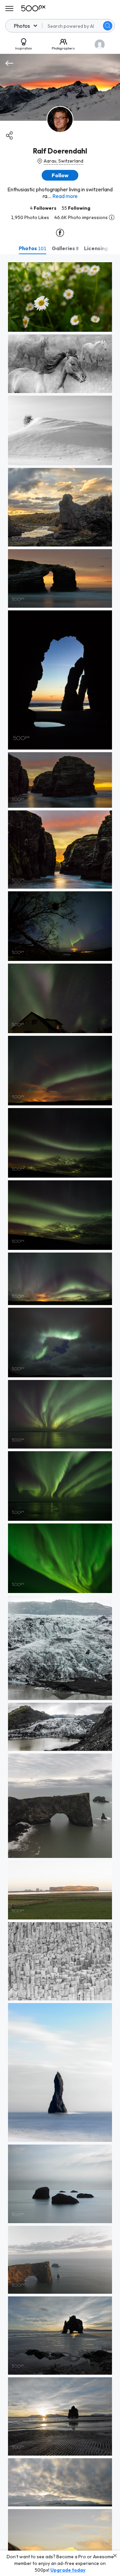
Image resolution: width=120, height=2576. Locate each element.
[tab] (32, 248)
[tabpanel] (60, 1415)
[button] (108, 26)
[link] (60, 297)
